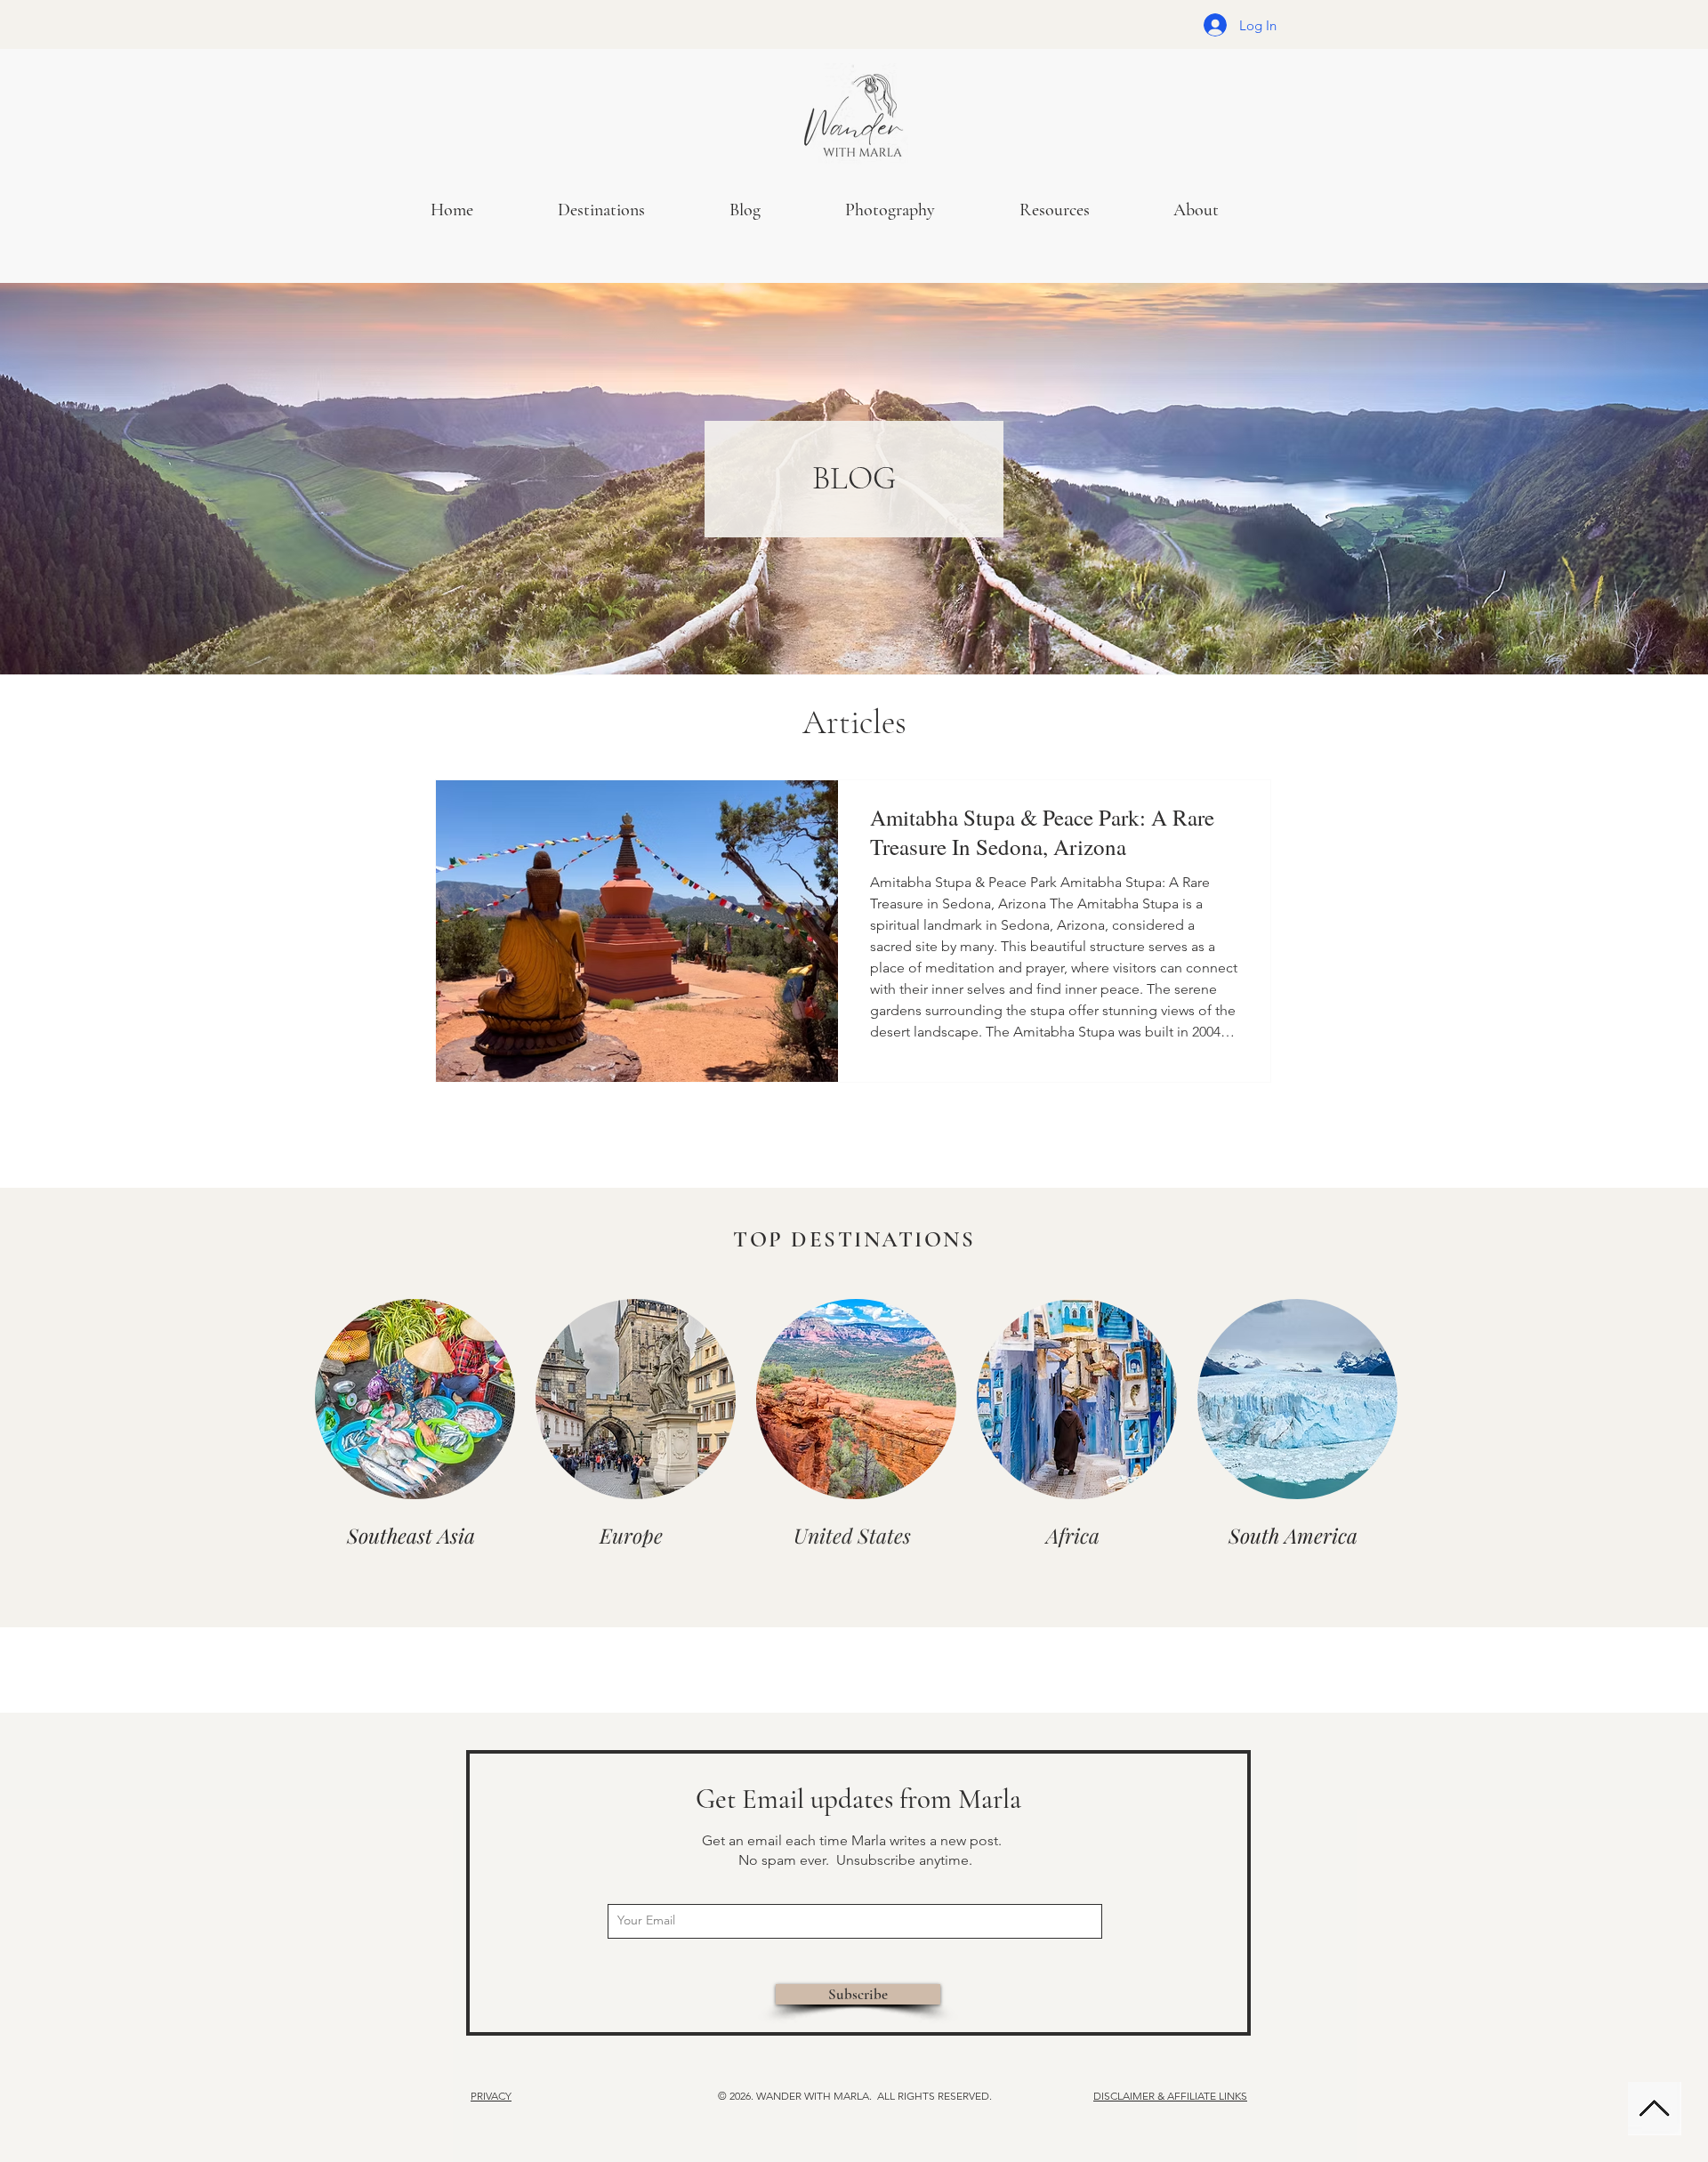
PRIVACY (491, 2096)
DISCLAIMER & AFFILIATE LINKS (1170, 2096)
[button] (919, 210)
